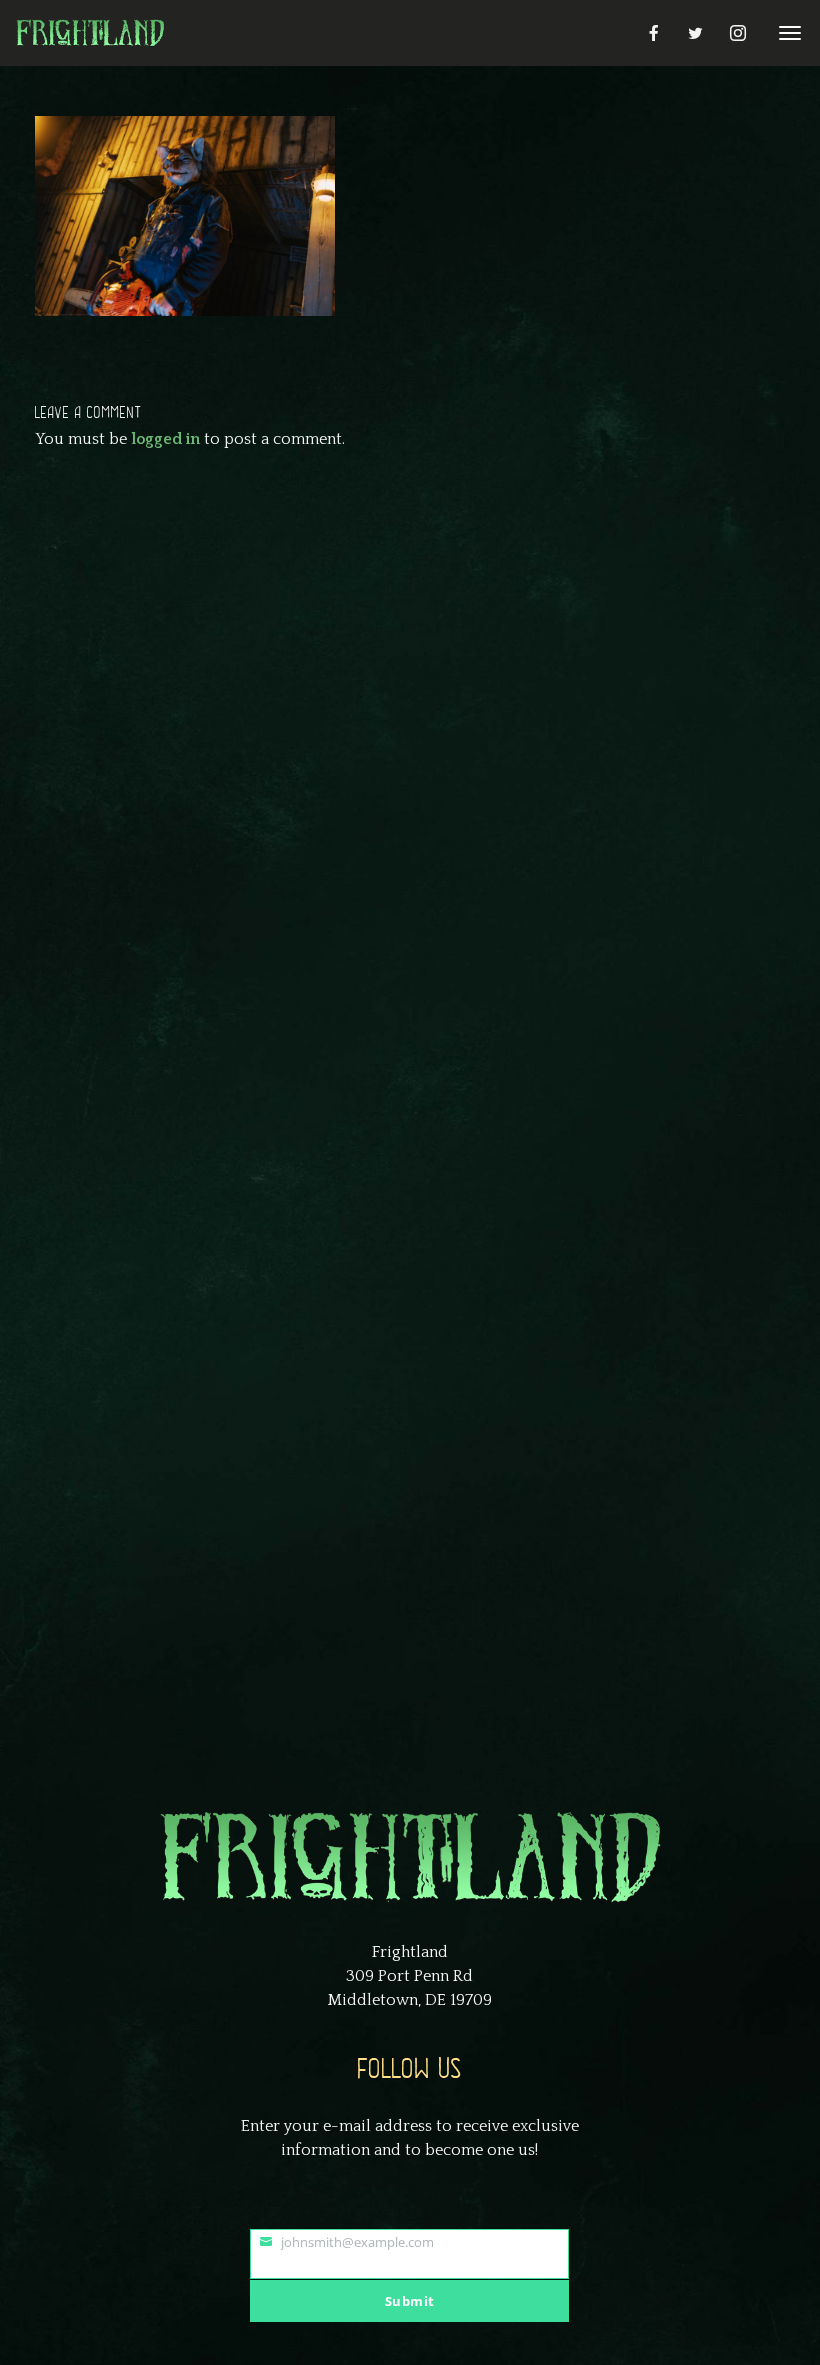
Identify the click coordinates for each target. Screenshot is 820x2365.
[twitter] (696, 33)
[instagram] (738, 33)
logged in (165, 439)
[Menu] (787, 32)
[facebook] (654, 33)
